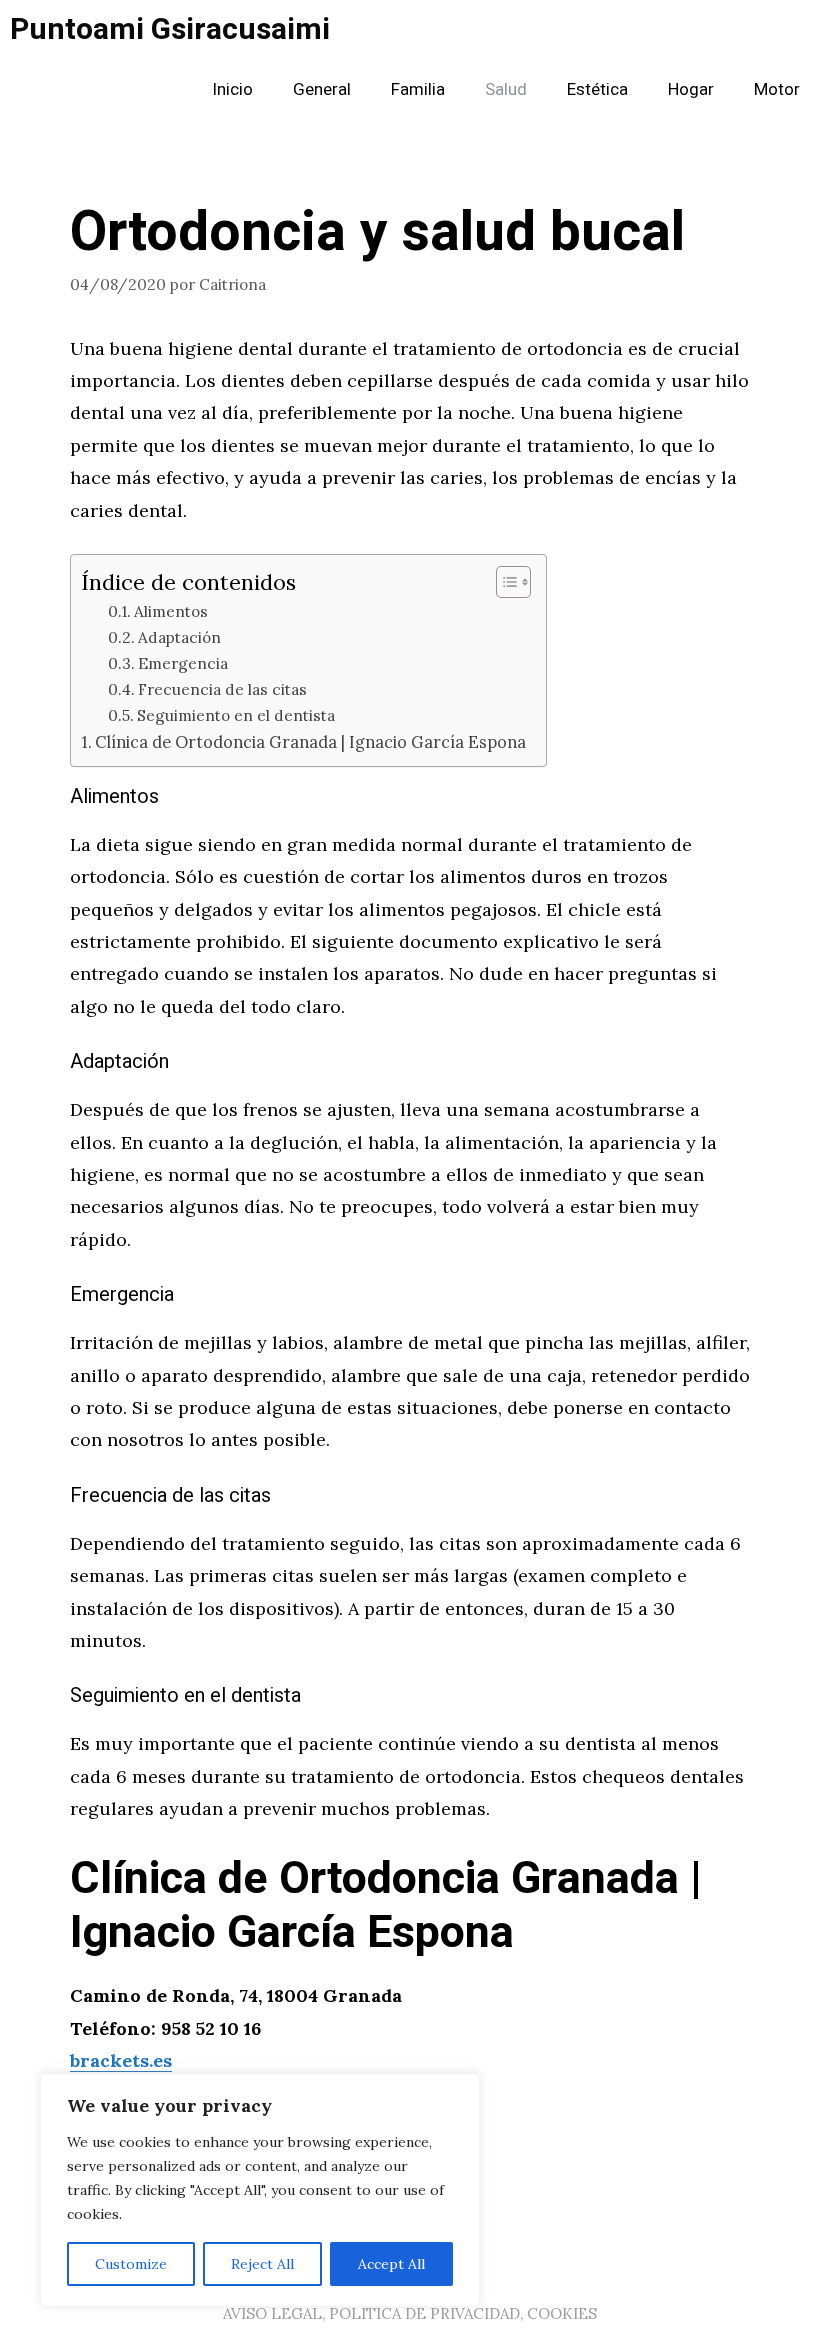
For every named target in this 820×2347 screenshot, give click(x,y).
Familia (418, 89)
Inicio (232, 89)
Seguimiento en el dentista (236, 715)
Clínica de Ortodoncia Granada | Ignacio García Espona (310, 742)
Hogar (691, 89)
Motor (777, 89)
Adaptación (179, 637)
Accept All (391, 2264)
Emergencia (183, 663)
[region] (260, 2190)
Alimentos (171, 611)
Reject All (262, 2264)
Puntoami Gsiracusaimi (170, 30)
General (322, 89)
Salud (506, 89)
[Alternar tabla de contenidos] (503, 582)
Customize (131, 2264)
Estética (597, 89)
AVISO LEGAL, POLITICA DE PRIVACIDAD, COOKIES (410, 2313)
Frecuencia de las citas (222, 689)
